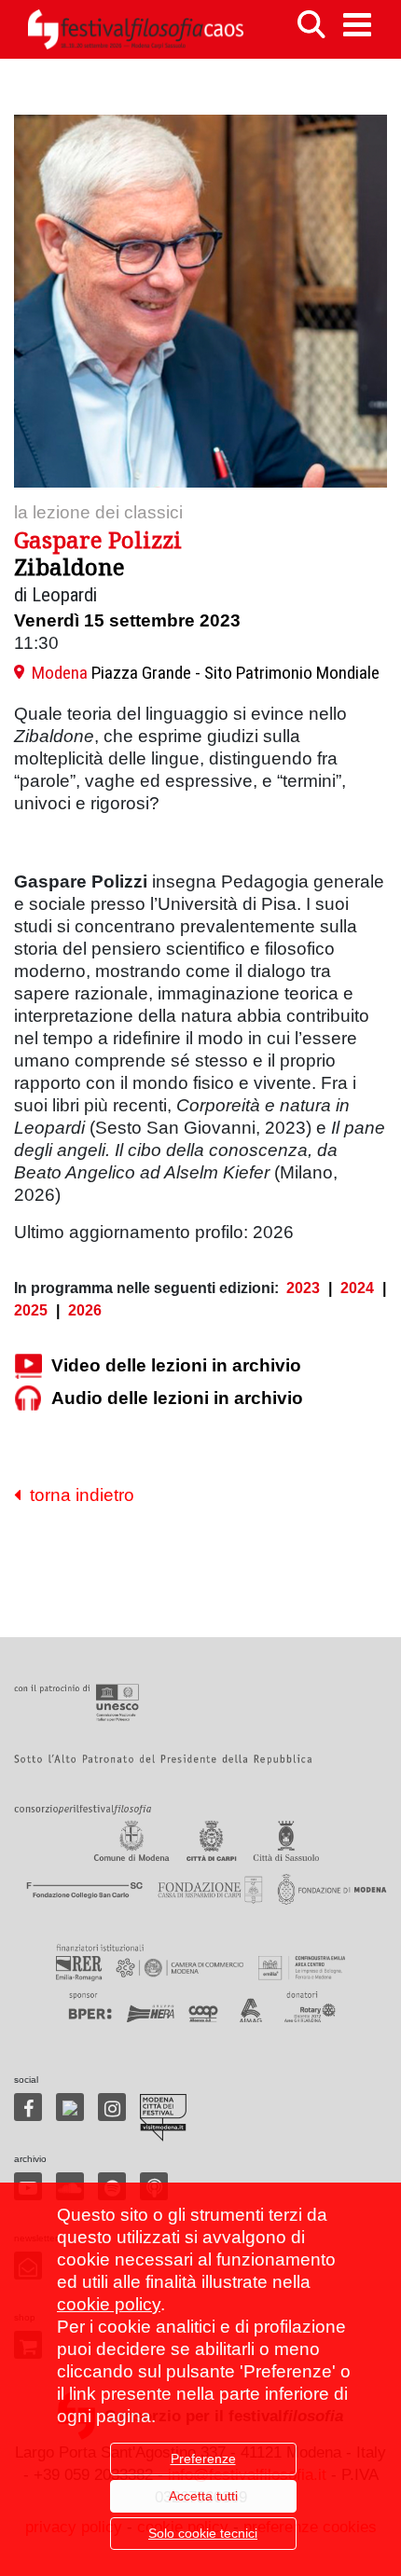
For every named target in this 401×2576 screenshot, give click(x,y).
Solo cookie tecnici (203, 2533)
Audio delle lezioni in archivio (177, 1398)
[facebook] (28, 2107)
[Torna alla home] (135, 29)
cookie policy (109, 2304)
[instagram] (112, 2107)
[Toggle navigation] (357, 25)
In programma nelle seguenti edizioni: (146, 1288)
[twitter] (70, 2107)
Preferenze (203, 2459)
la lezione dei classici (98, 512)
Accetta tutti (203, 2496)
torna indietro (77, 1495)
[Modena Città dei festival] (163, 2118)
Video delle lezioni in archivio (176, 1365)
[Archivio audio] (28, 1399)
